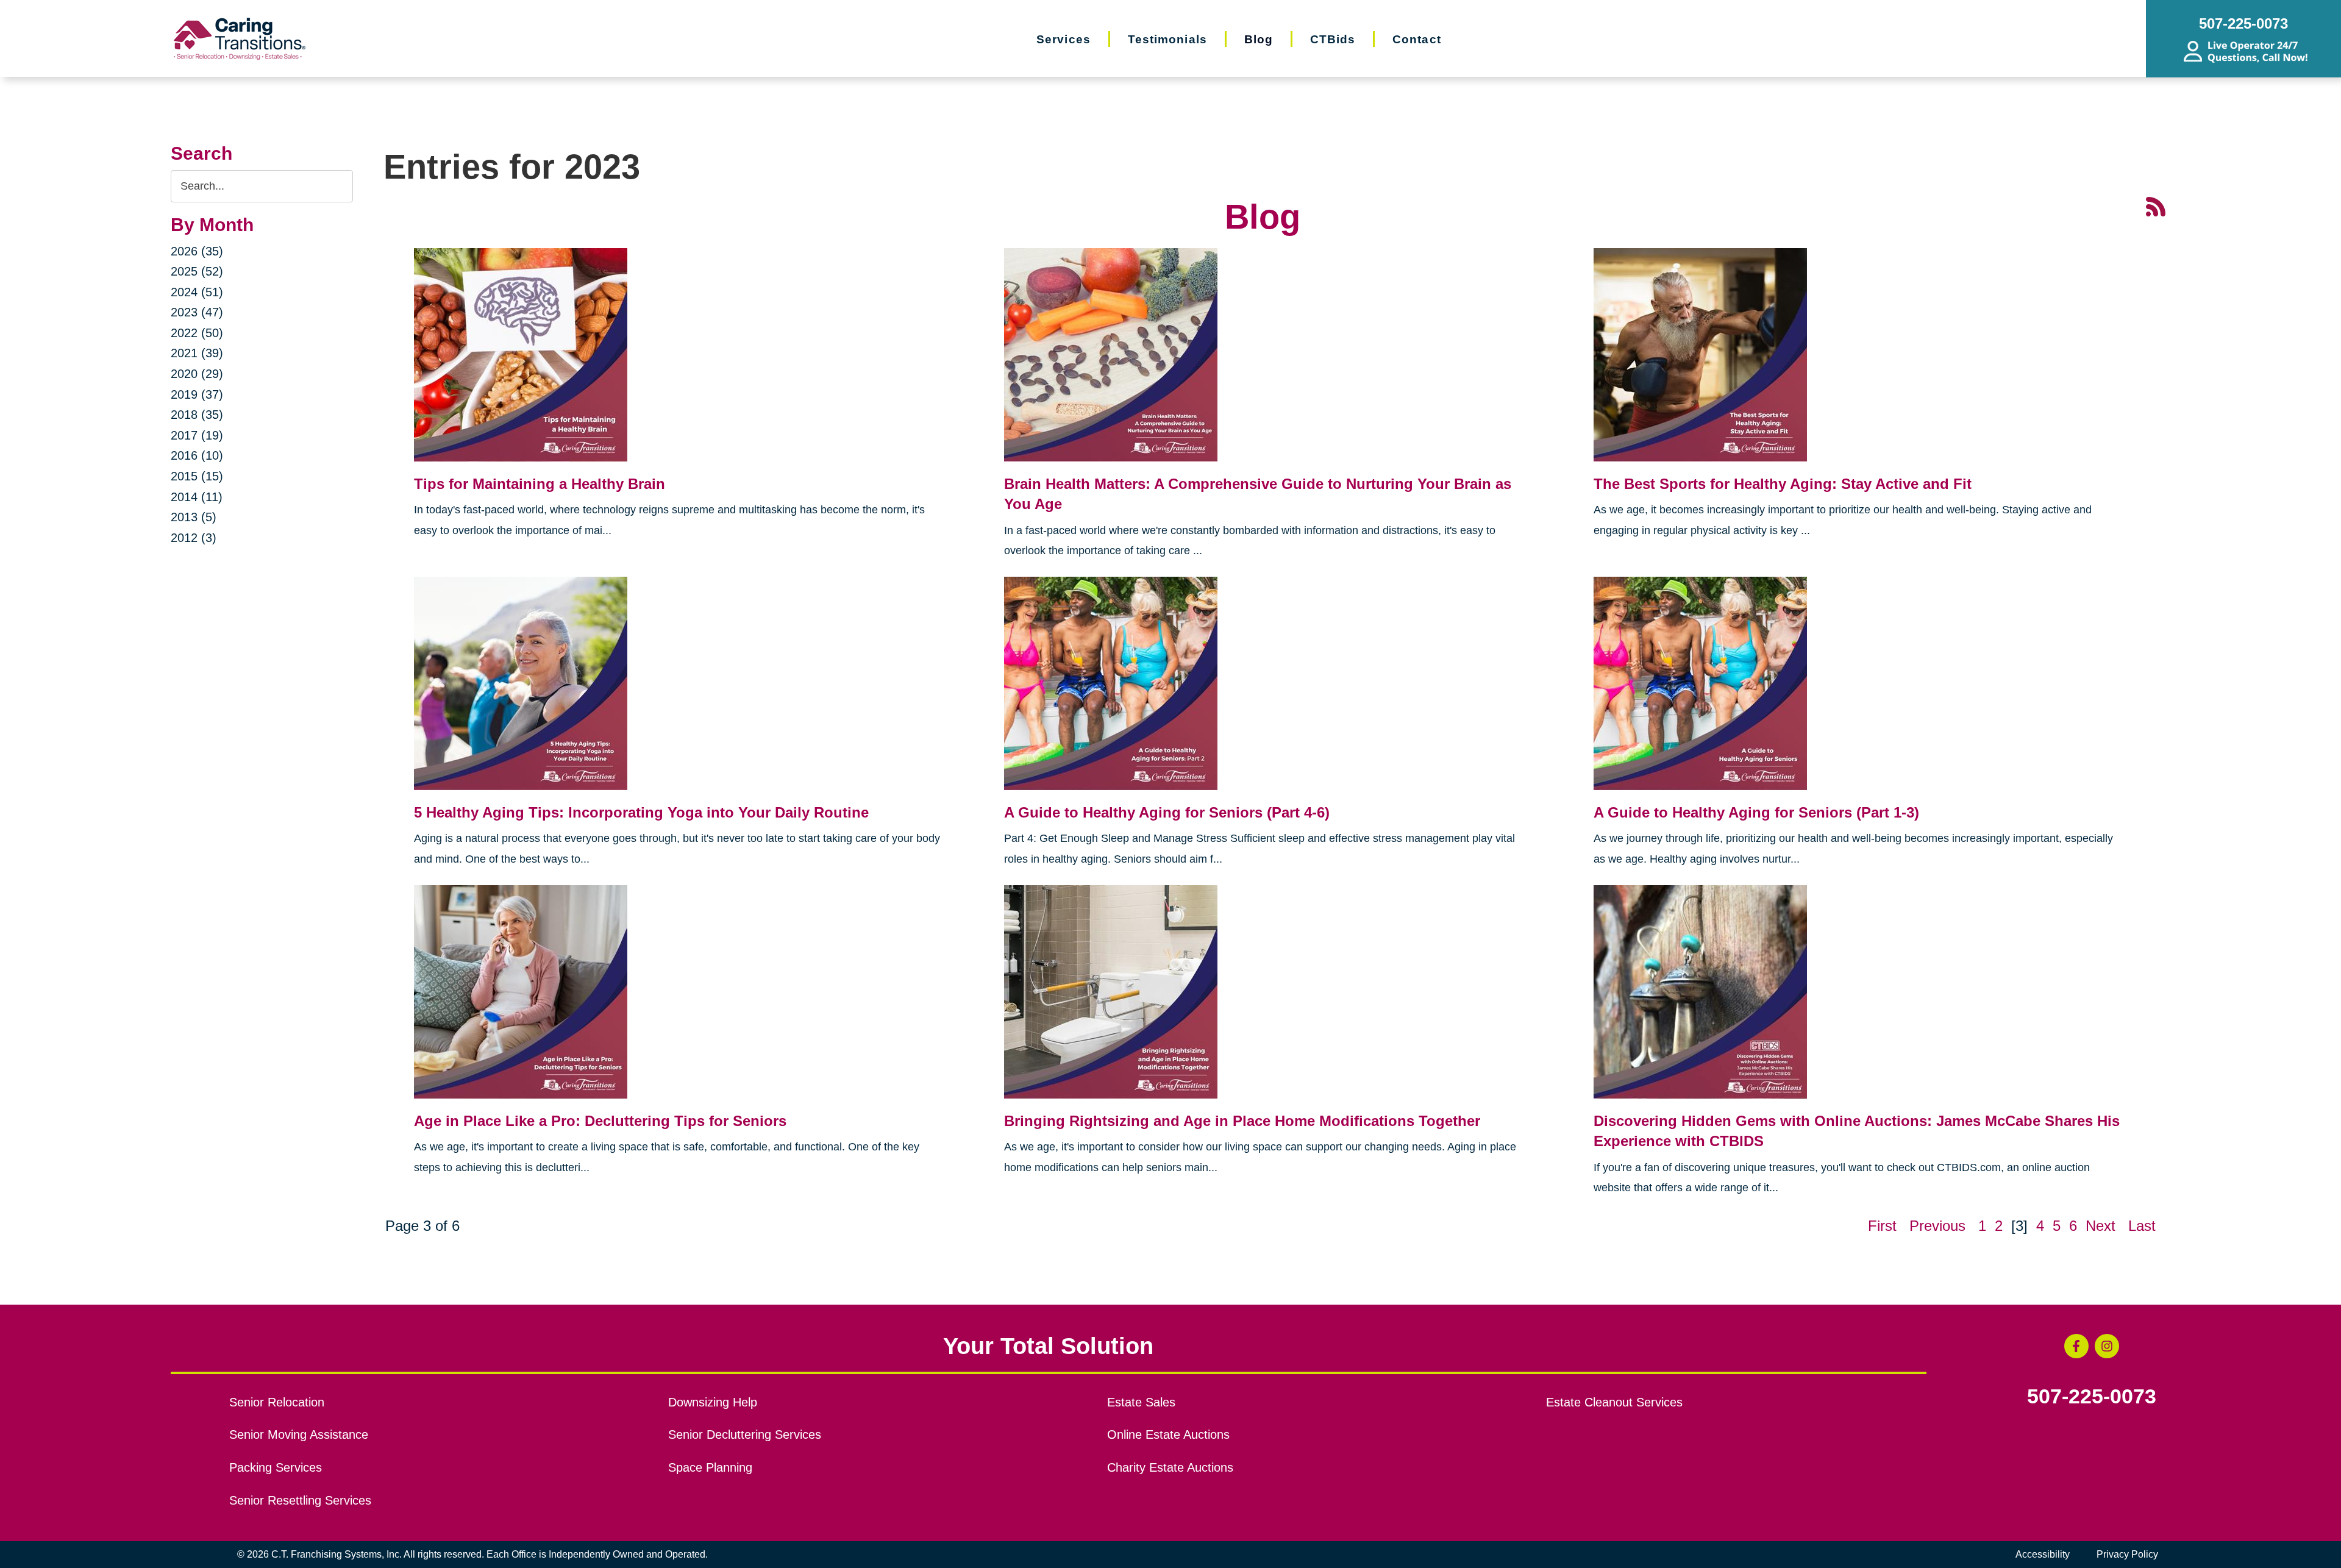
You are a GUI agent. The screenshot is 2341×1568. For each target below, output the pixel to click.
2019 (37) (197, 394)
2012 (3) (194, 538)
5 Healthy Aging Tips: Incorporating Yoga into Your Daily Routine (641, 812)
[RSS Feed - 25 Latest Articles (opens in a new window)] (2156, 205)
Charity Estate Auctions (1170, 1467)
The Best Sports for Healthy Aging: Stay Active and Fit (1783, 484)
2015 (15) (197, 476)
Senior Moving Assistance (299, 1434)
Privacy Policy (2127, 1554)
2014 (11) (197, 497)
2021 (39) (197, 353)
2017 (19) (197, 435)
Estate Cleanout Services (1614, 1402)
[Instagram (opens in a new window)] (2107, 1346)
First (1882, 1226)
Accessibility (2043, 1554)
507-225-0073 (2092, 1397)
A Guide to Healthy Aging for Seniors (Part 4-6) (1167, 812)
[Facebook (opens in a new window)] (2076, 1346)
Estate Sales (1141, 1402)
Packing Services (276, 1467)
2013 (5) (194, 517)
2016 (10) (197, 455)
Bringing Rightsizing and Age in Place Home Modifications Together (1242, 1121)
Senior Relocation (277, 1402)
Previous (1937, 1226)
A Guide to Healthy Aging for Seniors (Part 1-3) (1756, 812)
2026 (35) (197, 251)
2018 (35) (197, 415)
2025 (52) (197, 271)
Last (2142, 1226)
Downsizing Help (713, 1402)
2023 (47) (197, 312)
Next (2100, 1226)
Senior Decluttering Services (745, 1434)
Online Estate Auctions (1168, 1434)
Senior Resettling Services (300, 1500)
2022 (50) (197, 333)
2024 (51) (197, 292)
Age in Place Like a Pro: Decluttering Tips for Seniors (600, 1121)
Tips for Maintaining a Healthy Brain (540, 484)
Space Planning (710, 1467)
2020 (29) (197, 374)
